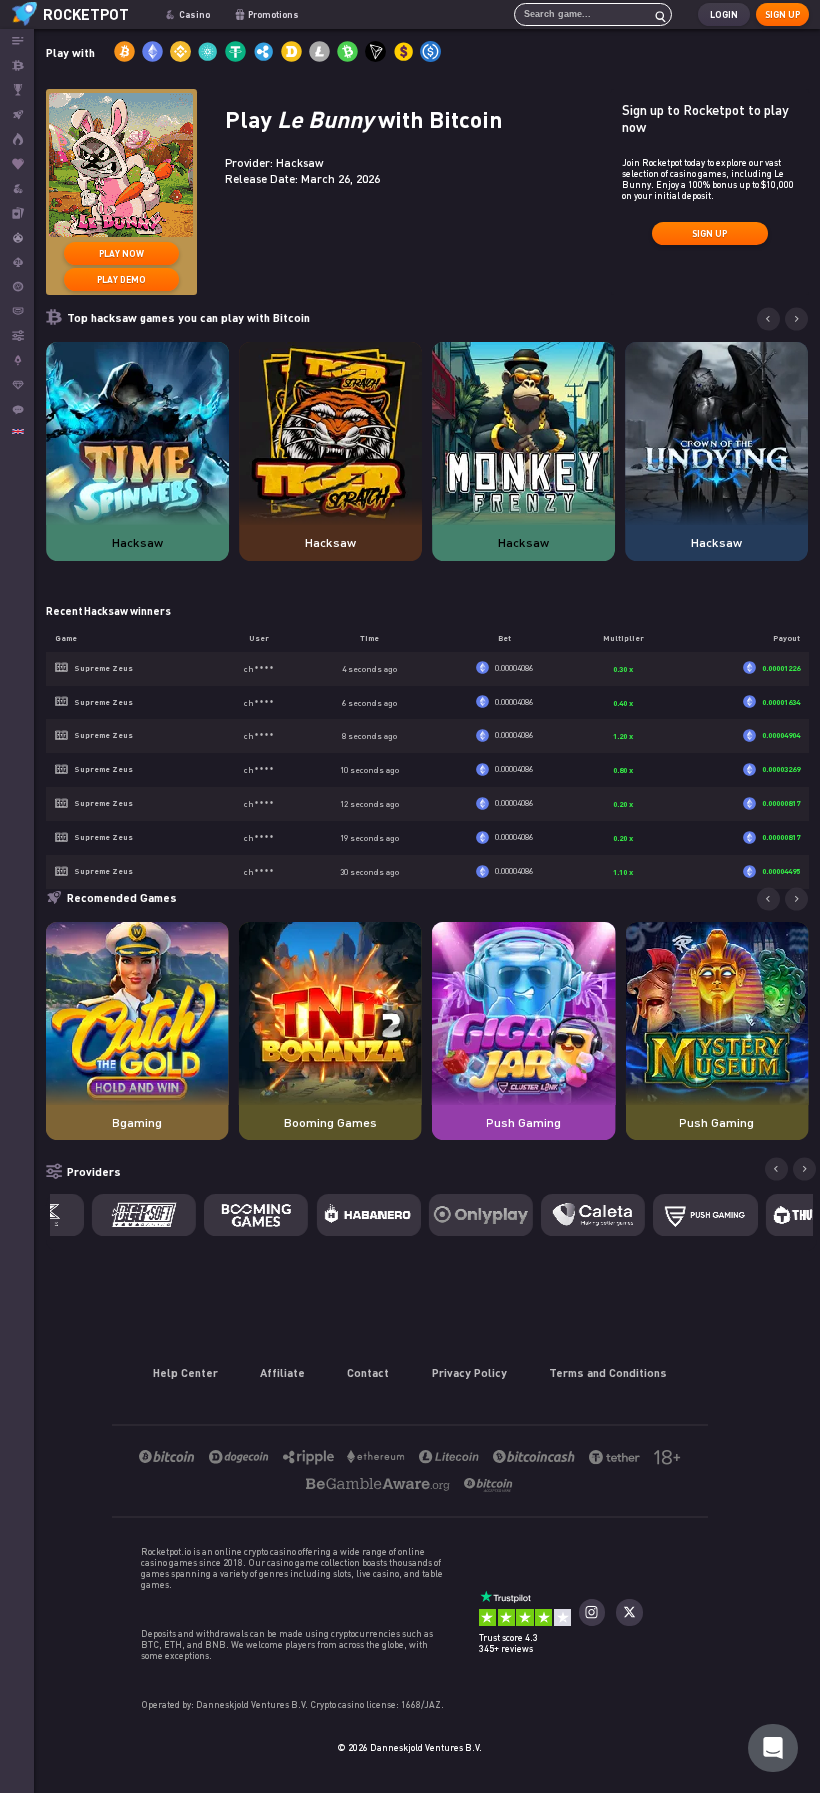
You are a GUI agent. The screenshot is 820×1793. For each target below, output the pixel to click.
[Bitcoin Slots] (17, 188)
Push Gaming (523, 1122)
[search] (655, 14)
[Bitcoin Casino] (17, 65)
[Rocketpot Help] (773, 1748)
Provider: (274, 162)
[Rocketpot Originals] (17, 114)
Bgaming (137, 1122)
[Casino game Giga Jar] (523, 1013)
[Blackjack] (17, 262)
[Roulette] (17, 286)
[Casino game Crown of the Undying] (716, 433)
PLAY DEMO (121, 279)
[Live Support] (17, 409)
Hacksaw (137, 542)
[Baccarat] (17, 311)
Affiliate (282, 1372)
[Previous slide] (768, 319)
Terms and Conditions (608, 1372)
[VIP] (17, 385)
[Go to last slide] (768, 899)
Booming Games (330, 1122)
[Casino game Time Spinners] (137, 433)
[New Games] (17, 139)
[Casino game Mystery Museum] (716, 1013)
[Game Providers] (17, 335)
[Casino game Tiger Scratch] (330, 433)
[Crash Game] (17, 360)
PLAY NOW (121, 253)
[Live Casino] (17, 213)
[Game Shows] (17, 237)
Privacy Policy (469, 1372)
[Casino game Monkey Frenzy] (523, 433)
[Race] (17, 90)
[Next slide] (796, 319)
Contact (368, 1372)
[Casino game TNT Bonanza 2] (330, 1013)
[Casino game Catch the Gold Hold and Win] (137, 1013)
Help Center (185, 1372)
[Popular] (17, 164)
